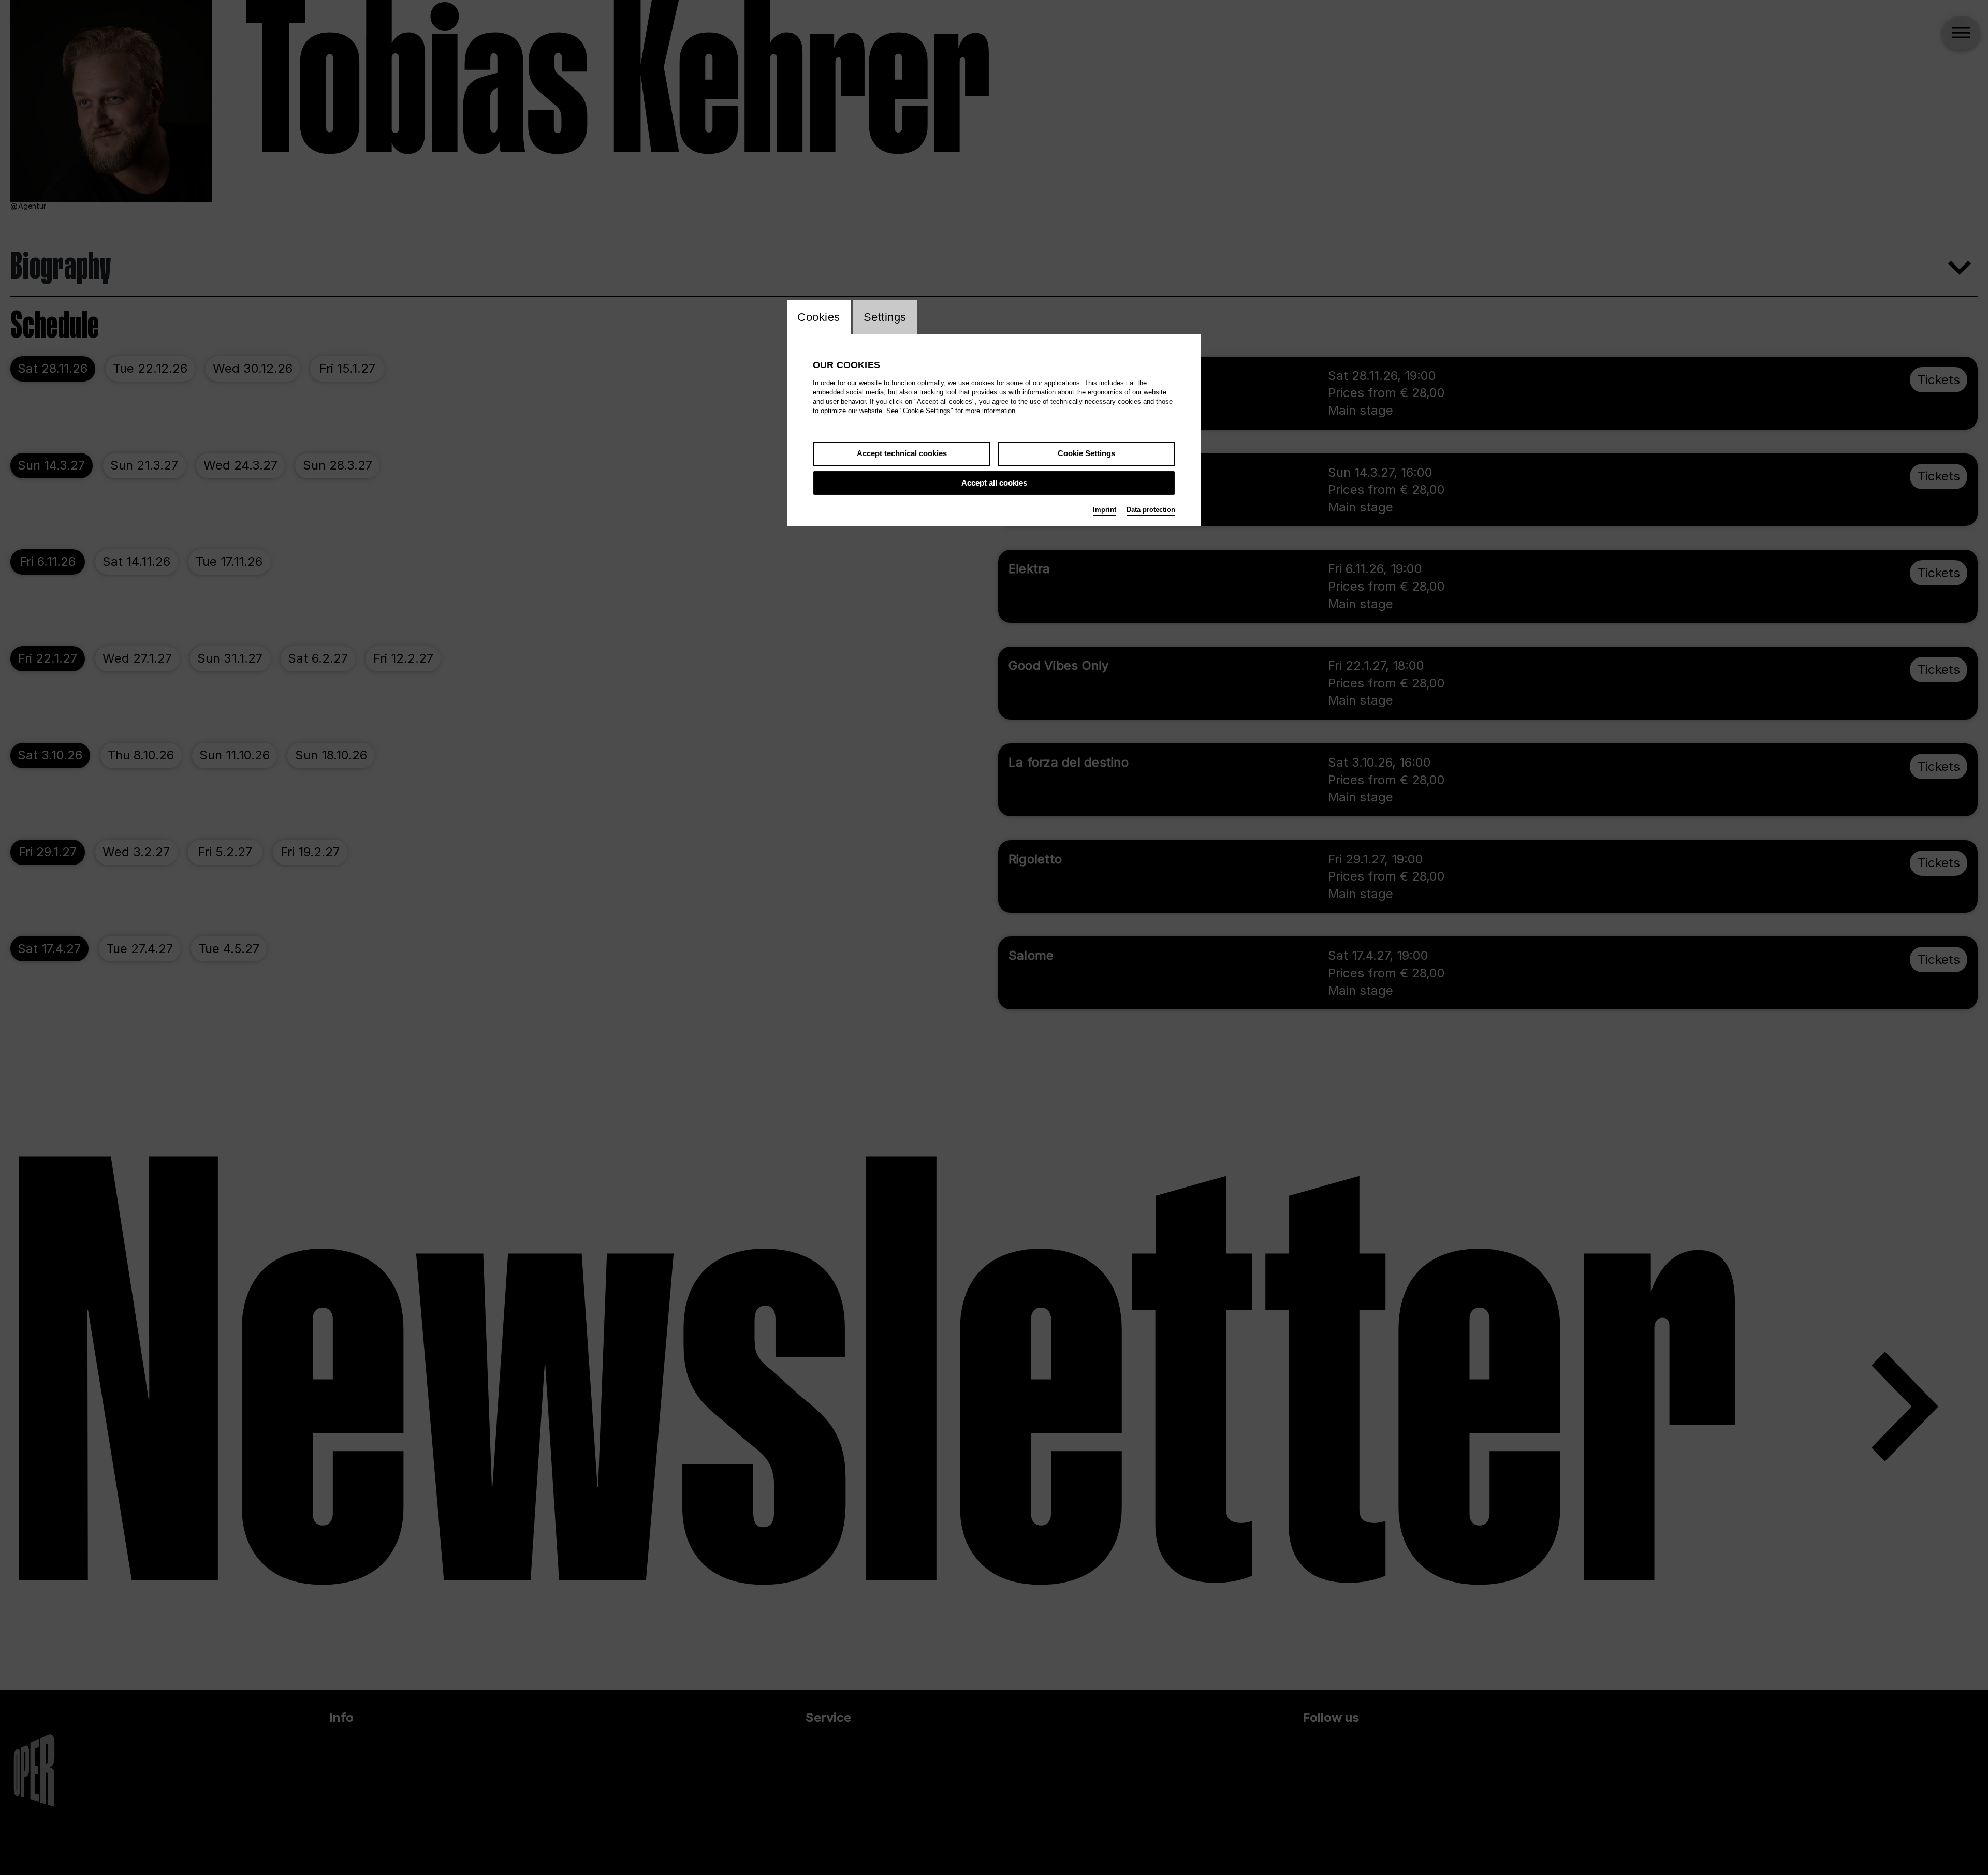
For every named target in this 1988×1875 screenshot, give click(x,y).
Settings (885, 317)
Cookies (819, 317)
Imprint (1105, 510)
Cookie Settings (1086, 453)
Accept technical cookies (902, 453)
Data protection (1151, 510)
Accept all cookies (994, 483)
